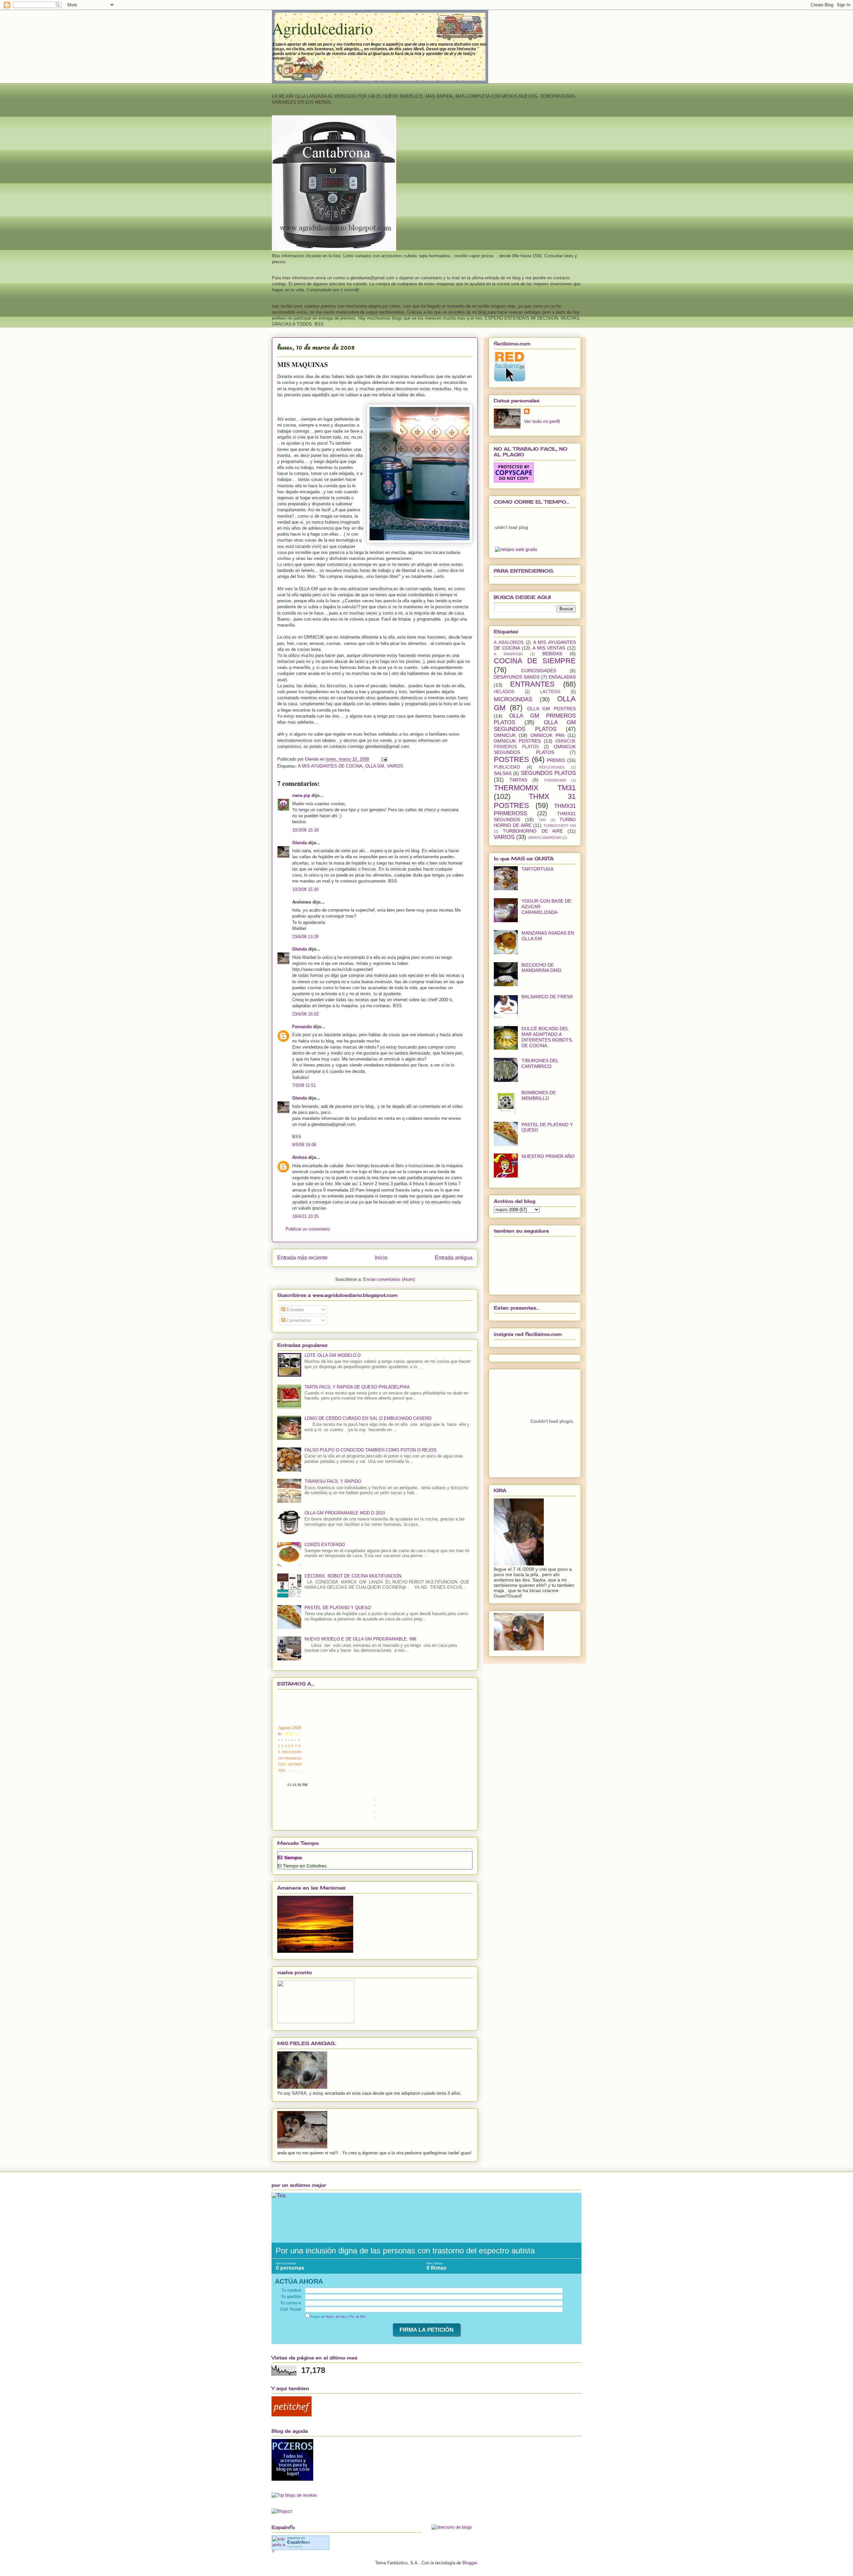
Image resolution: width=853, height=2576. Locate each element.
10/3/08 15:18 (305, 830)
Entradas (295, 1310)
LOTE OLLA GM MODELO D (333, 1355)
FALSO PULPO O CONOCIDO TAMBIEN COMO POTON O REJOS (371, 1450)
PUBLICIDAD (507, 767)
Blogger (470, 2563)
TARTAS (518, 780)
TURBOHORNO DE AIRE (533, 831)
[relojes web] (511, 543)
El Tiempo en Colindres (302, 1866)
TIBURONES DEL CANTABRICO (540, 1063)
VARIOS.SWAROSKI (545, 838)
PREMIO (556, 760)
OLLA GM (375, 766)
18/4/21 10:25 (305, 1216)
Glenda (300, 843)
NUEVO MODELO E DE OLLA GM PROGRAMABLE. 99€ (361, 1639)
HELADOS (504, 692)
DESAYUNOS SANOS (517, 677)
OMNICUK (505, 735)
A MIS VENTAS (549, 648)
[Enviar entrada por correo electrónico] (384, 759)
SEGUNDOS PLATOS (548, 773)
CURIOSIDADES (539, 671)
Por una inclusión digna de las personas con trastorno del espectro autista (405, 2251)
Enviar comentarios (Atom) (389, 1279)
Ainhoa (300, 1157)
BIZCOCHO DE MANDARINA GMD (541, 968)
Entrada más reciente (302, 1258)
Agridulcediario (322, 28)
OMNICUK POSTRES (517, 741)
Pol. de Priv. (358, 2317)
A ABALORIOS (509, 643)
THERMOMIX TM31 (535, 788)
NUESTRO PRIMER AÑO (548, 1156)
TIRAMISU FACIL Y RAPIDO (333, 1481)
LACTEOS (550, 692)
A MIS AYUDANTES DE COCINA (330, 766)
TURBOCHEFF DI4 (560, 826)
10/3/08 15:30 (305, 889)
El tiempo (290, 1857)
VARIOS (395, 766)
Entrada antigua (454, 1258)
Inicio (381, 1258)
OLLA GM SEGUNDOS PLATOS (535, 726)
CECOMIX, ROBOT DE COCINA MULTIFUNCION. (354, 1576)
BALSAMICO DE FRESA (547, 997)
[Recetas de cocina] (292, 2415)
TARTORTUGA (537, 869)
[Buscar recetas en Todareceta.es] (294, 2495)
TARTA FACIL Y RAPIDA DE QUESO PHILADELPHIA (357, 1387)
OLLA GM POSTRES (552, 709)
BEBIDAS (552, 654)
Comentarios (298, 1320)
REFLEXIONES (552, 767)
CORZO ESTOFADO (325, 1545)
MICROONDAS (513, 699)
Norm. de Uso (336, 2317)
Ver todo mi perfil (542, 421)
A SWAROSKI (508, 654)
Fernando (302, 1027)
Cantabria (295, 2547)
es (299, 2542)
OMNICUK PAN (547, 735)
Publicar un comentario (308, 1229)
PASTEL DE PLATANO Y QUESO (338, 1608)
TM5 (542, 820)
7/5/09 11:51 (304, 1085)
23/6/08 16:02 (305, 1014)
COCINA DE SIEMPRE (535, 661)
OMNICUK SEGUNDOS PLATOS (535, 749)
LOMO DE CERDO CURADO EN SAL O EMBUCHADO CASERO (368, 1418)
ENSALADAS (562, 677)
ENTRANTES (532, 684)
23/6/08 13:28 (305, 937)
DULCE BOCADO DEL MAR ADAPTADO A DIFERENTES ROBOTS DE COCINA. (547, 1037)
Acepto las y (338, 2317)
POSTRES (511, 759)
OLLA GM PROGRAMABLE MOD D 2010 (345, 1513)
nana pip (301, 795)
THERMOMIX (555, 780)
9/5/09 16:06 (304, 1145)
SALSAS (503, 773)
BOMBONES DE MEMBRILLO (539, 1095)
